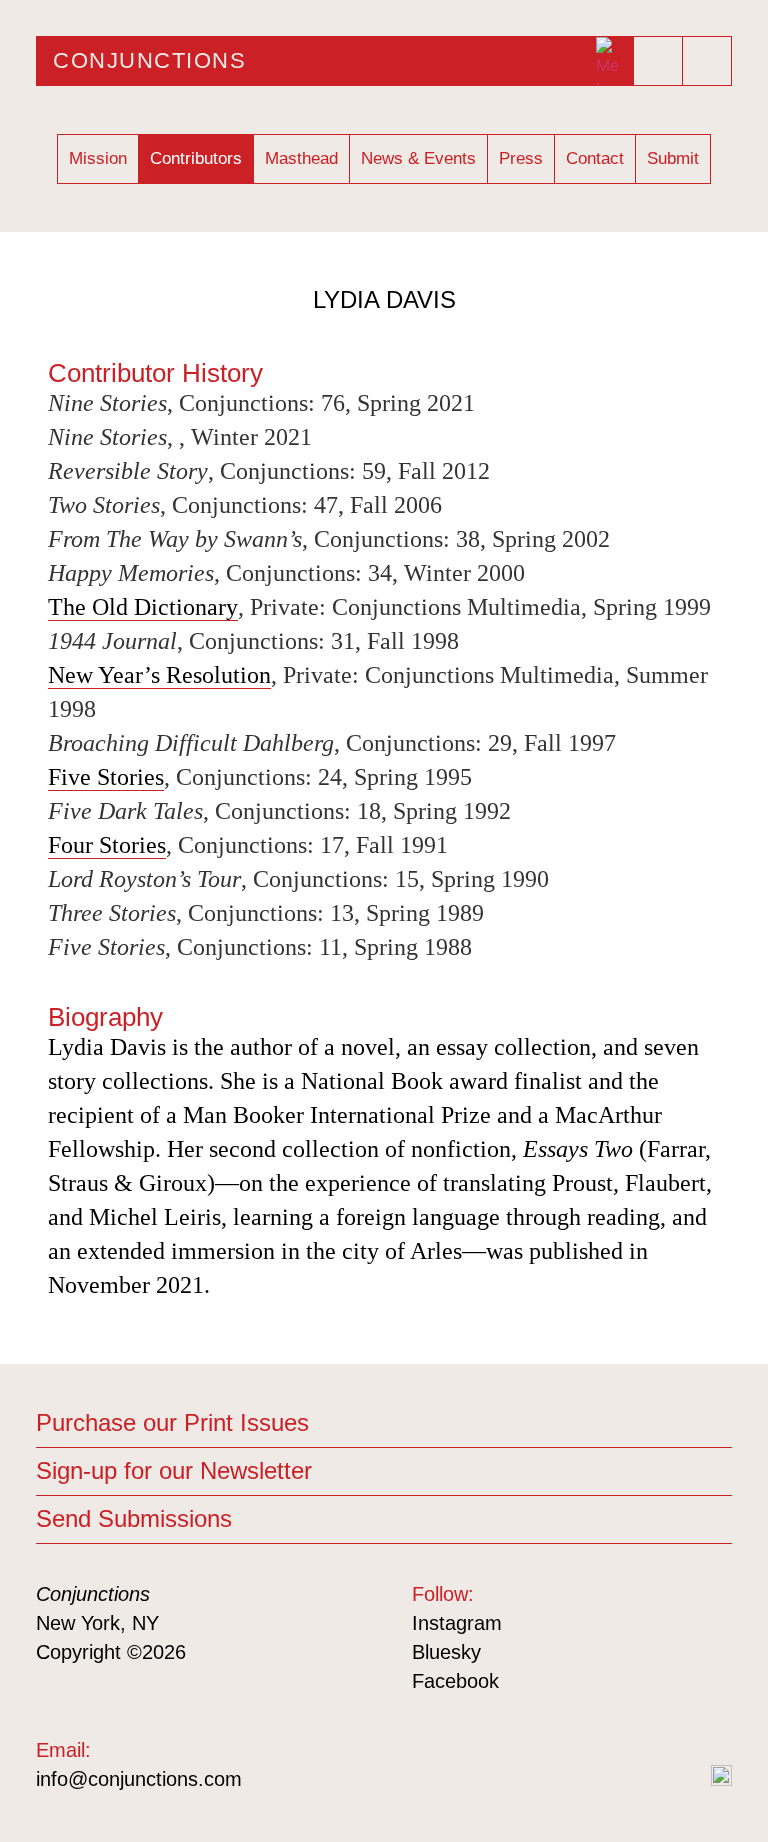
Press (521, 158)
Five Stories (106, 777)
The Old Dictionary (143, 607)
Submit (673, 158)
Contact (595, 158)
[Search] (707, 61)
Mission (98, 158)
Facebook (455, 1681)
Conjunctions (149, 60)
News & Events (418, 158)
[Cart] (659, 55)
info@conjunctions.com (139, 1779)
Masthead (301, 158)
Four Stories (107, 845)
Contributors (196, 158)
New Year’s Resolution (159, 675)
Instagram (457, 1623)
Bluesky (446, 1652)
